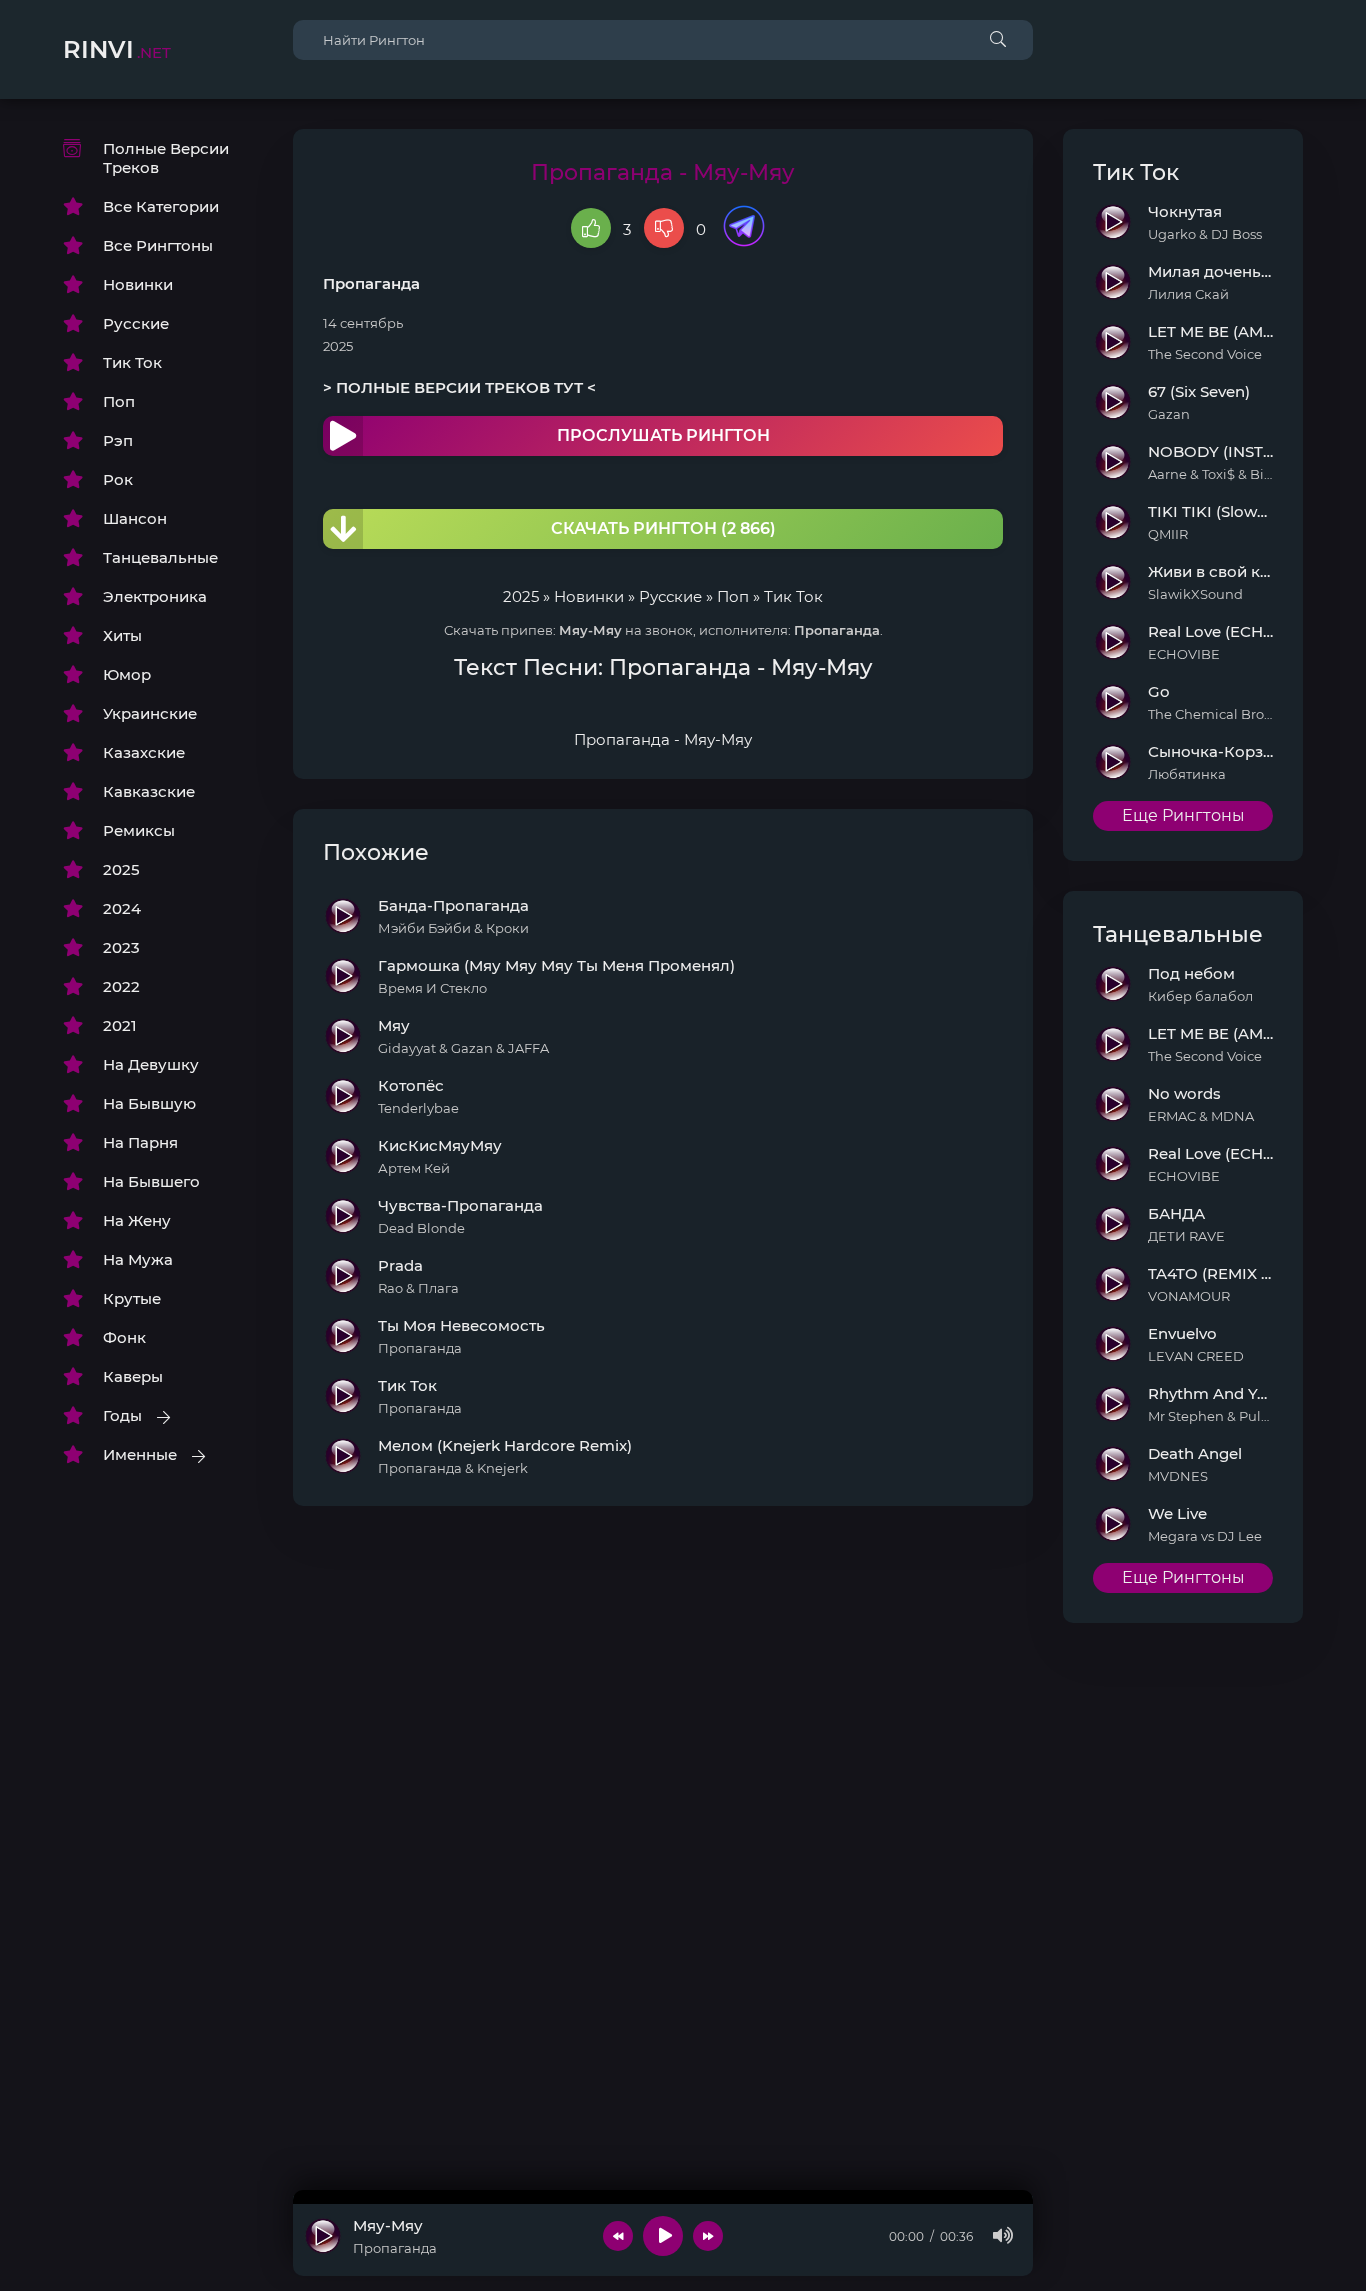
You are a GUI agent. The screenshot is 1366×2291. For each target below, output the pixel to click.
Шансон (135, 518)
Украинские (150, 713)
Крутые (132, 1298)
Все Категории (161, 206)
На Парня (140, 1142)
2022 (121, 986)
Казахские (144, 752)
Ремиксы (139, 830)
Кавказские (149, 791)
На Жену (137, 1220)
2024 (122, 908)
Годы (122, 1415)
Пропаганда (371, 283)
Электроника (155, 596)
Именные (140, 1454)
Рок (118, 479)
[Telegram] (744, 228)
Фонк (124, 1337)
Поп (119, 401)
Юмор (127, 674)
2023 (121, 947)
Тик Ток (132, 362)
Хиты (122, 635)
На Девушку (151, 1064)
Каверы (133, 1376)
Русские (136, 323)
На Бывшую (149, 1103)
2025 (121, 869)
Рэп (118, 440)
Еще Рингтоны (1183, 815)
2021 (120, 1025)
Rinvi (117, 49)
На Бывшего (151, 1181)
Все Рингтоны (158, 245)
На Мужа (138, 1259)
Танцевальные (160, 557)
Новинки (138, 284)
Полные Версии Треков (166, 158)
